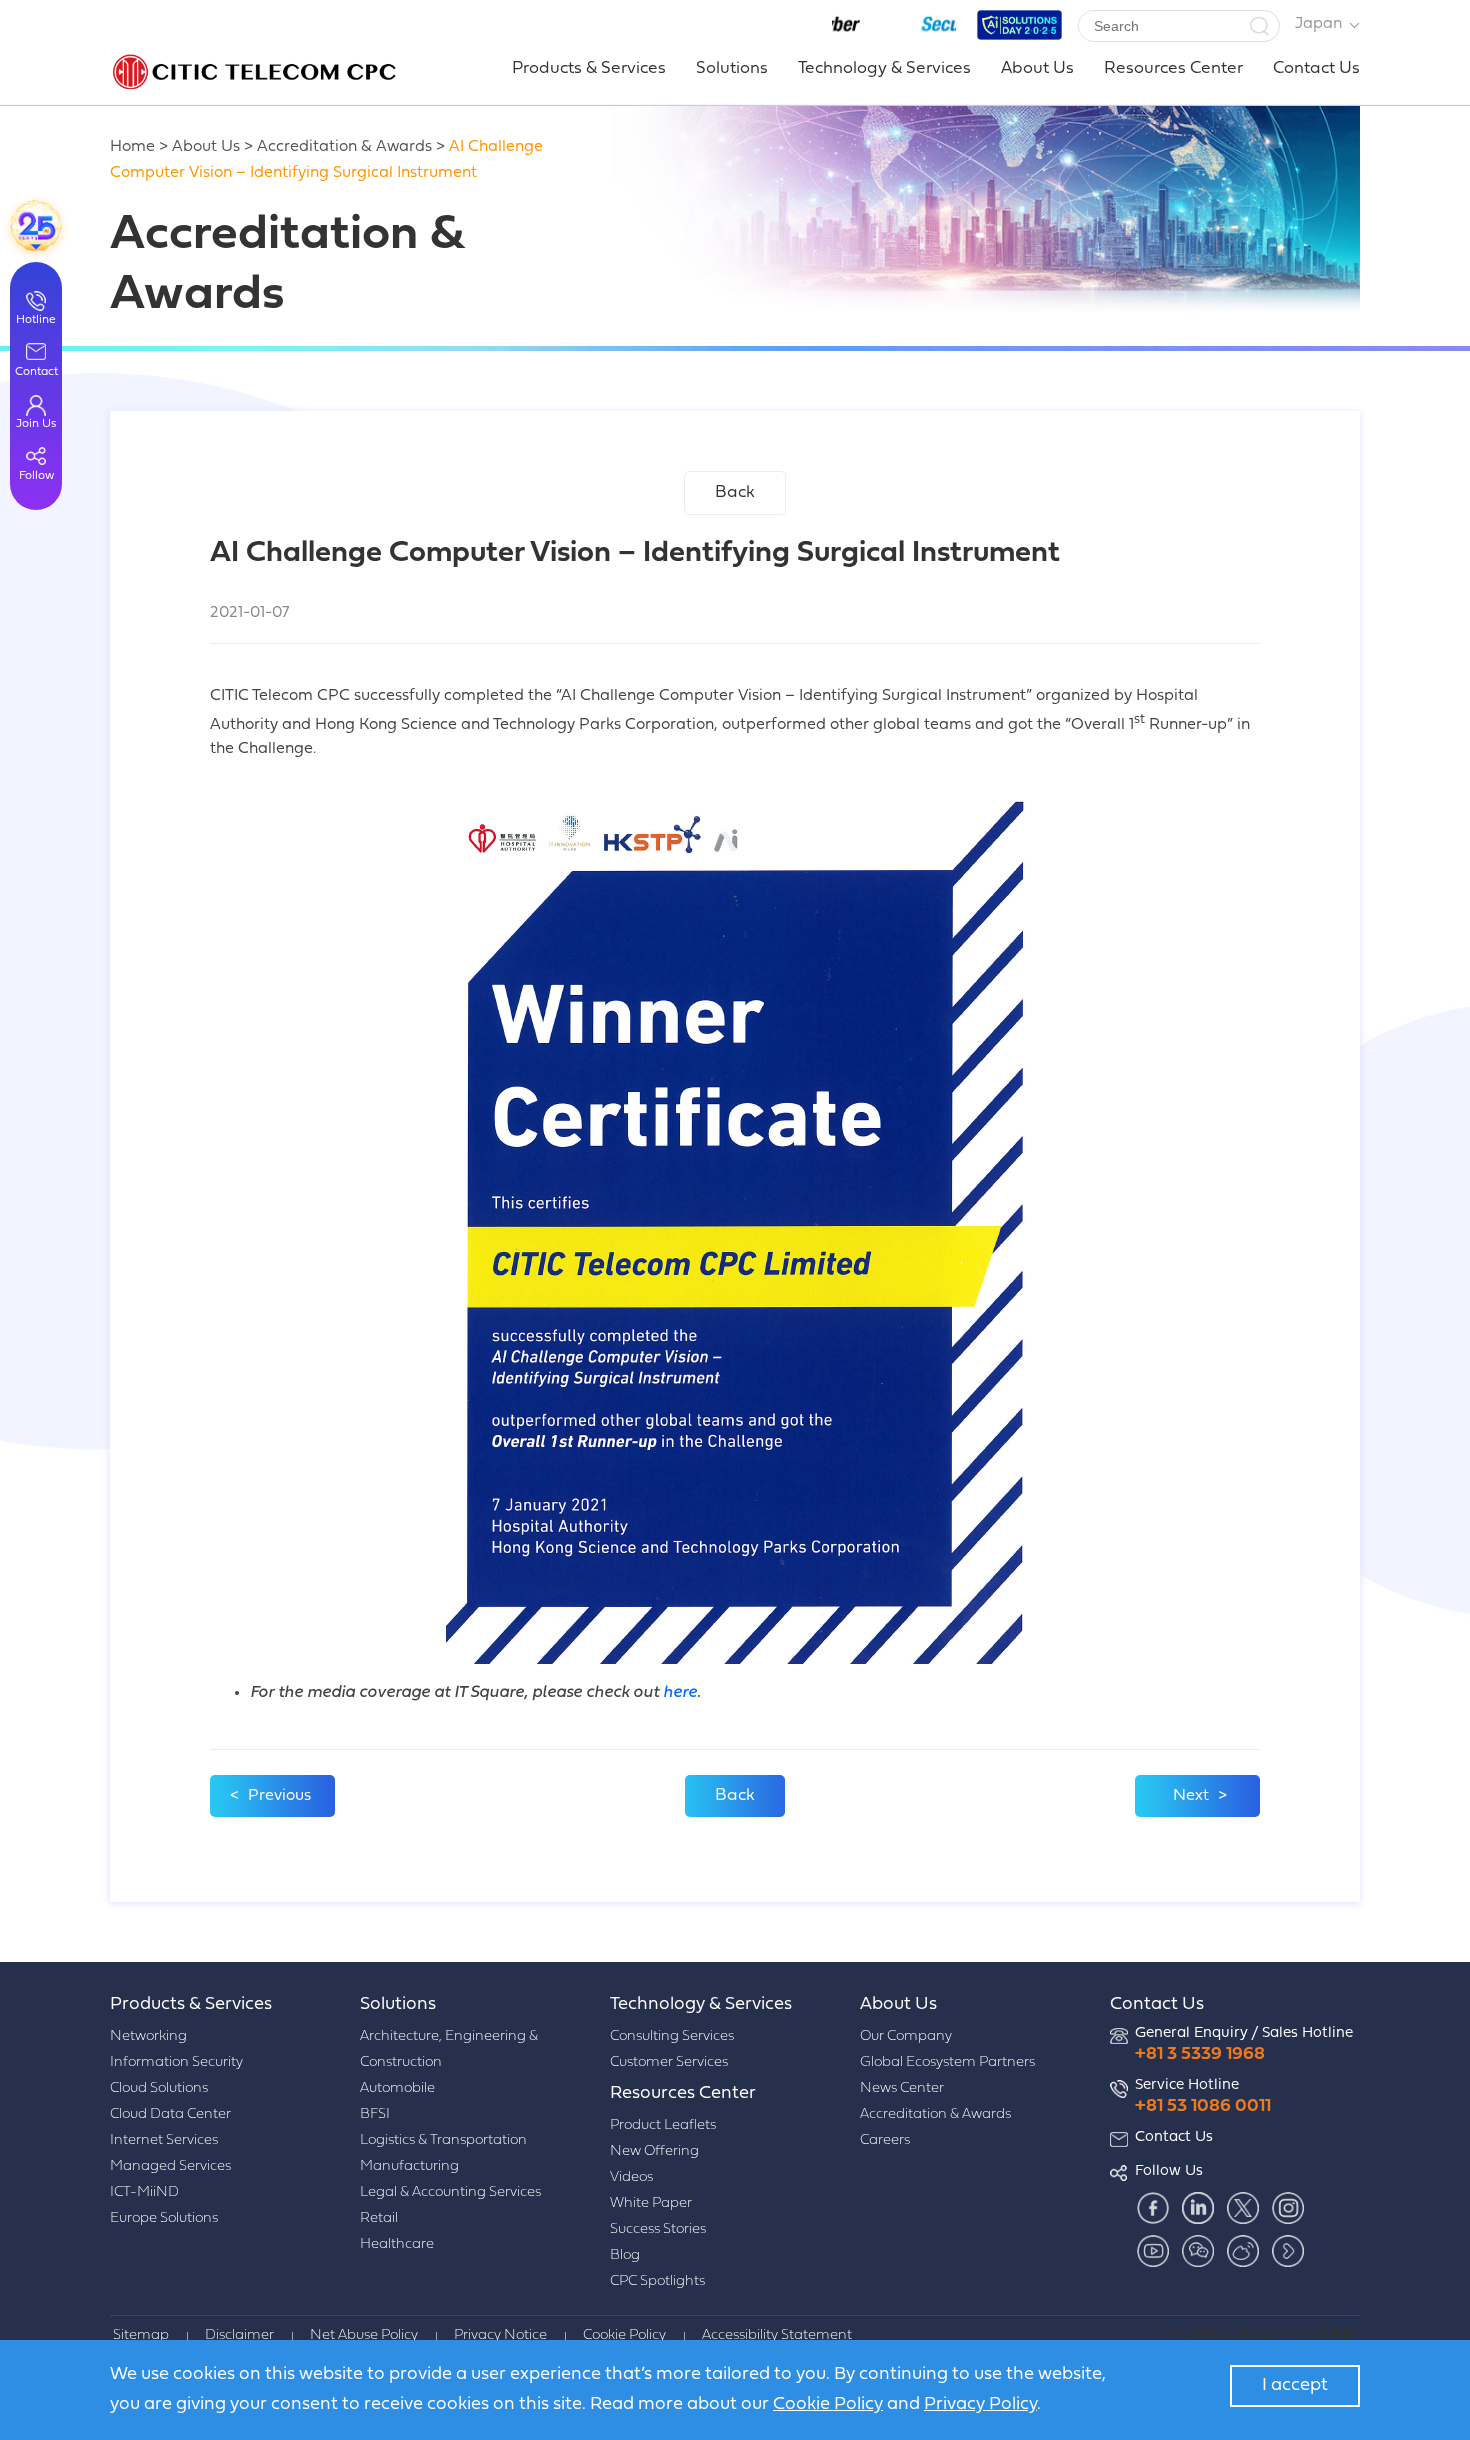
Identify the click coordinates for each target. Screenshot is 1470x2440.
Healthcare (397, 2244)
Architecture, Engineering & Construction (449, 2049)
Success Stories (658, 2229)
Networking (148, 2036)
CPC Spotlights (657, 2281)
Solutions (732, 68)
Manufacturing (409, 2166)
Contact (36, 372)
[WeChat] (1197, 2250)
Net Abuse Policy (364, 2335)
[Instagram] (1287, 2207)
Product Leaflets (663, 2125)
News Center (902, 2088)
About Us (1037, 68)
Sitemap (141, 2335)
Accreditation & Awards (344, 147)
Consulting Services (672, 2036)
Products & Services (589, 68)
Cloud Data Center (170, 2114)
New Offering (654, 2151)
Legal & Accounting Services (450, 2192)
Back (735, 492)
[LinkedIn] (1197, 2207)
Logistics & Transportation (443, 2140)
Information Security (176, 2062)
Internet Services (164, 2140)
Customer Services (669, 2062)
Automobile (397, 2088)
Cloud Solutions (159, 2088)
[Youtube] (1152, 2250)
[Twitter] (1242, 2207)
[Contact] (36, 226)
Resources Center (1173, 68)
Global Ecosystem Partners (947, 2062)
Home (132, 147)
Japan (1318, 24)
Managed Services (170, 2166)
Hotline (36, 320)
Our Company (906, 2036)
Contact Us (1316, 68)
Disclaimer (239, 2335)
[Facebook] (1152, 2207)
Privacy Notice (500, 2335)
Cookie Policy (624, 2335)
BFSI (375, 2114)
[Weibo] (1242, 2250)
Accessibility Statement (777, 2335)
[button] (1259, 26)
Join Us (36, 424)
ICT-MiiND (144, 2192)
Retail (379, 2218)
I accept (1295, 2385)
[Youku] (1287, 2250)
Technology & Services (884, 68)
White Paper (651, 2203)
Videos (631, 2177)
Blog (625, 2255)
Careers (885, 2140)
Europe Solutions (164, 2218)
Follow (36, 476)
